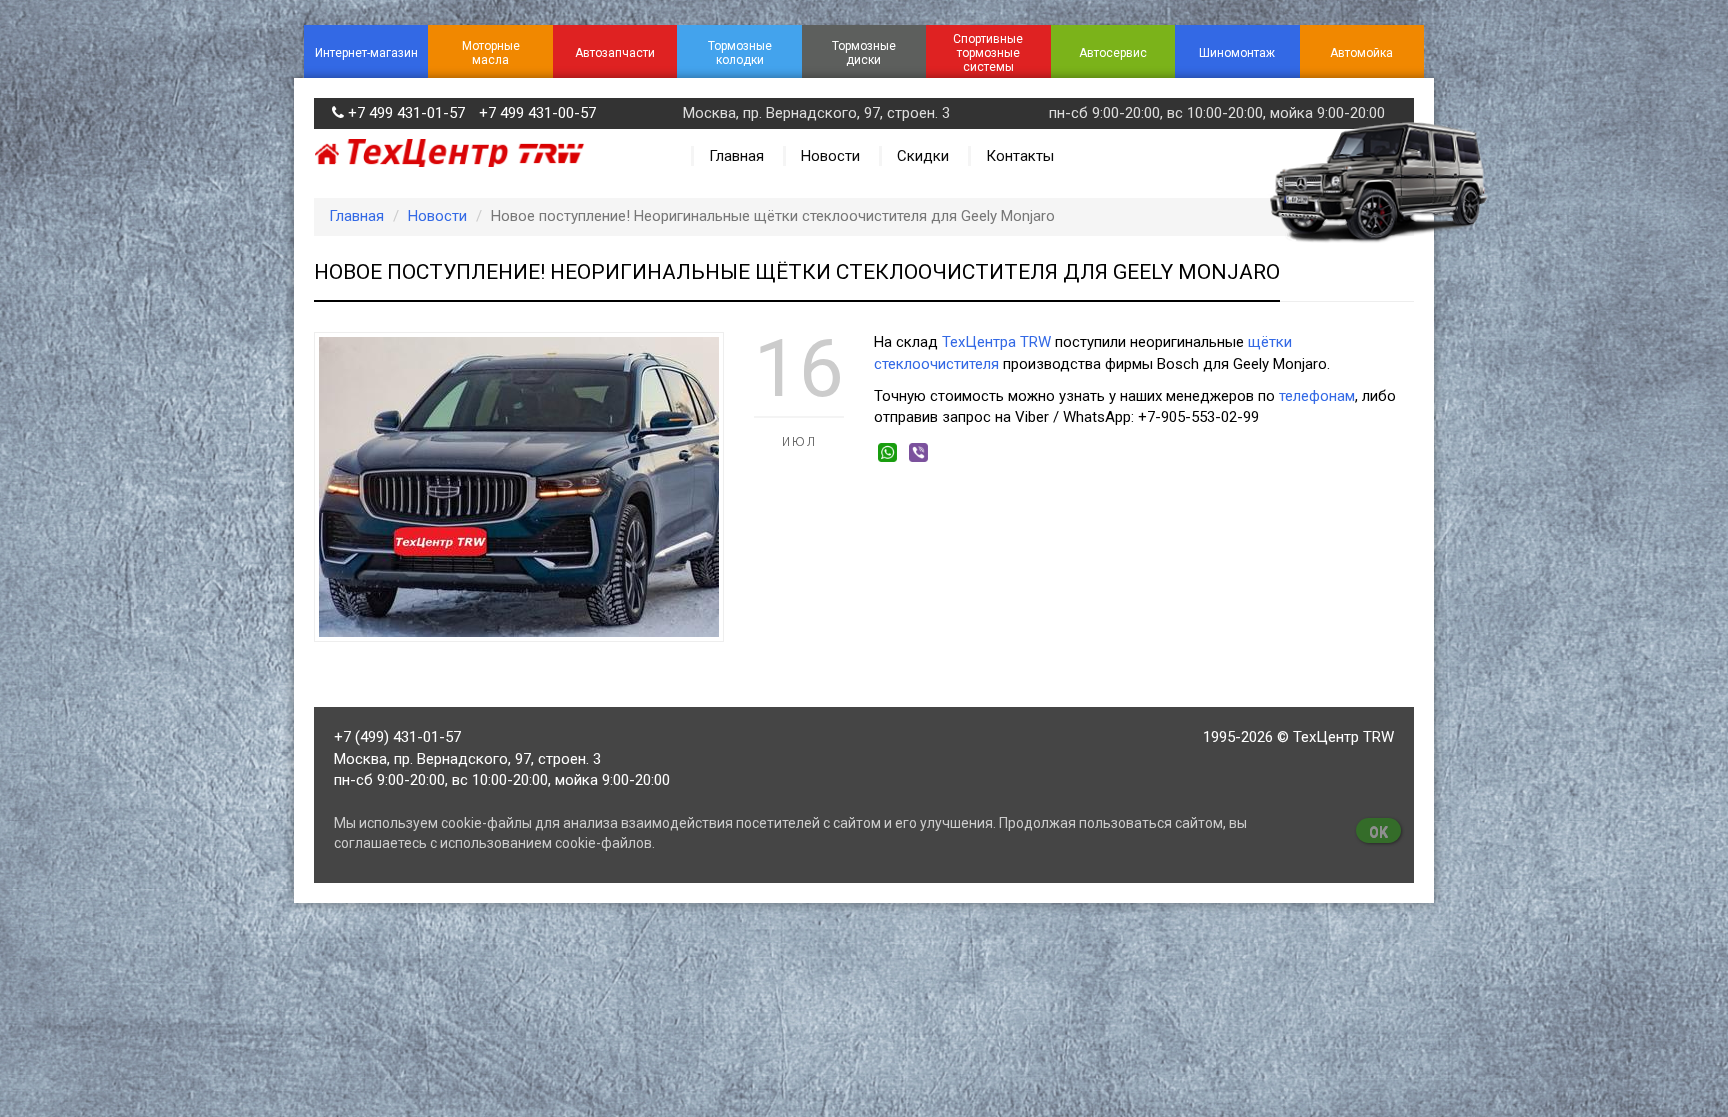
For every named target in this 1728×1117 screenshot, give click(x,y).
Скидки (923, 156)
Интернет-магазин (366, 53)
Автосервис (1113, 53)
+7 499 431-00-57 (537, 113)
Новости (830, 156)
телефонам (1317, 396)
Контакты (1020, 156)
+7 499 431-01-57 (406, 113)
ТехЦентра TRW (996, 342)
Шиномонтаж (1237, 53)
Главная (736, 156)
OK (1378, 832)
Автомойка (1361, 53)
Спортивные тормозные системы (988, 53)
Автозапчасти (615, 53)
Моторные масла (491, 53)
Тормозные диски (864, 53)
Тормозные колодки (740, 53)
